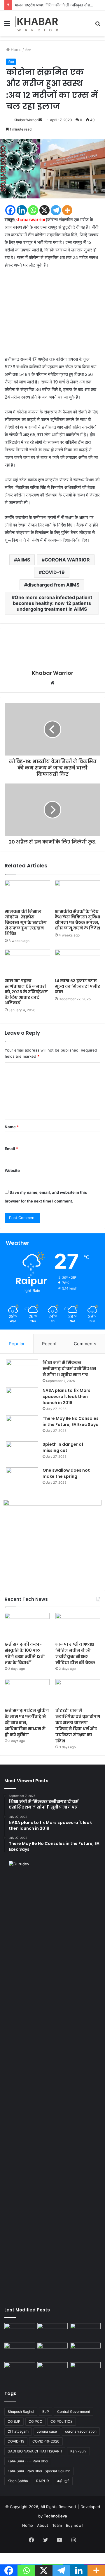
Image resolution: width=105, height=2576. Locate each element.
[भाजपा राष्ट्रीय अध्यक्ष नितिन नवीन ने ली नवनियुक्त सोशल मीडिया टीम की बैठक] (78, 1626)
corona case (47, 2431)
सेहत (28, 50)
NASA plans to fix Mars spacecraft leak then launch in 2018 (66, 1397)
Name (12, 1127)
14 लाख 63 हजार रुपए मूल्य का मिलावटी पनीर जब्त (77, 986)
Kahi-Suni (78, 2451)
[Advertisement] (52, 315)
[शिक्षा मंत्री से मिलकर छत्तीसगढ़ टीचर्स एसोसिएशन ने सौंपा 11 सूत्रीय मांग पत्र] (22, 1370)
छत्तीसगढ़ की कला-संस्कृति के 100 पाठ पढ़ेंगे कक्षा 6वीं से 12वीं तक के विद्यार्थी (25, 1653)
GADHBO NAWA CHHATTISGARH (35, 2451)
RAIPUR (43, 2481)
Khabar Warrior (26, 120)
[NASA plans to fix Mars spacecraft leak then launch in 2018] (22, 1398)
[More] (67, 210)
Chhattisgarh (18, 2431)
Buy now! (74, 2525)
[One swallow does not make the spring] (22, 1478)
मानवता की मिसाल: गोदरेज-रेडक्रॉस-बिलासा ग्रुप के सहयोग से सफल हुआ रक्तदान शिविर (26, 922)
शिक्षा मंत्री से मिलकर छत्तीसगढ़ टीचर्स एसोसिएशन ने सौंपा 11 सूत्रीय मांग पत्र (69, 1369)
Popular (17, 1344)
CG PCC (35, 2421)
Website (12, 1170)
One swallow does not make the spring (66, 1473)
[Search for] (98, 25)
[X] (44, 210)
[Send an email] (40, 120)
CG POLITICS (62, 2421)
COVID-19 (53, 572)
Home (16, 50)
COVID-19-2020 (46, 2441)
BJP (46, 2412)
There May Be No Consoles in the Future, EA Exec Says (71, 1421)
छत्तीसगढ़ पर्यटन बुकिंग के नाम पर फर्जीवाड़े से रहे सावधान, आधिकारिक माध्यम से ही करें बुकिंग (27, 1723)
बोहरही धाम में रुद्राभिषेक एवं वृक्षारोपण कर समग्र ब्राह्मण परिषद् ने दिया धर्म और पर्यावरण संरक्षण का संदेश (78, 1726)
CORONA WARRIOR (67, 560)
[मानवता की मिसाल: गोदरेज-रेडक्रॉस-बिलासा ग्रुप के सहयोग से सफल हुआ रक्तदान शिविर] (27, 893)
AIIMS (23, 560)
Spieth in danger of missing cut (63, 1447)
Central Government (74, 2412)
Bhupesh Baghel (21, 2412)
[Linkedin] (22, 210)
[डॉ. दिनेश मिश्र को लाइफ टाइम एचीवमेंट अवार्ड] (20, 2371)
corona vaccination (81, 2431)
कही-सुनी (63, 2481)
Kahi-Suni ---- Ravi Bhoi (28, 2461)
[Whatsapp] (33, 210)
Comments (85, 1344)
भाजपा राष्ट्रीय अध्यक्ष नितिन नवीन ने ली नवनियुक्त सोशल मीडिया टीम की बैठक (75, 1653)
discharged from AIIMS (53, 585)
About (43, 2525)
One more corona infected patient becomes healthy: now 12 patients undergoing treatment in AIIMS (52, 603)
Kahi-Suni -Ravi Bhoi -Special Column (39, 2471)
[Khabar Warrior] (38, 23)
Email (11, 1149)
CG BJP (14, 2421)
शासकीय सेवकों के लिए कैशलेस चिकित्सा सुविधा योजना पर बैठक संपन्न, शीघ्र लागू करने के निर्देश (78, 920)
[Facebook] (10, 210)
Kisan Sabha (18, 2481)
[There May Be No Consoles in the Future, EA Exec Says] (22, 1426)
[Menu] (7, 25)
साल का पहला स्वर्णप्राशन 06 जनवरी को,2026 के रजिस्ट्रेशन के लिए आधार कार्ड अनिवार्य (26, 992)
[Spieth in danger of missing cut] (22, 1452)
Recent (49, 1344)
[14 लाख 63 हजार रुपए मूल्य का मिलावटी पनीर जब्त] (78, 962)
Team (57, 2525)
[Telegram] (56, 210)
